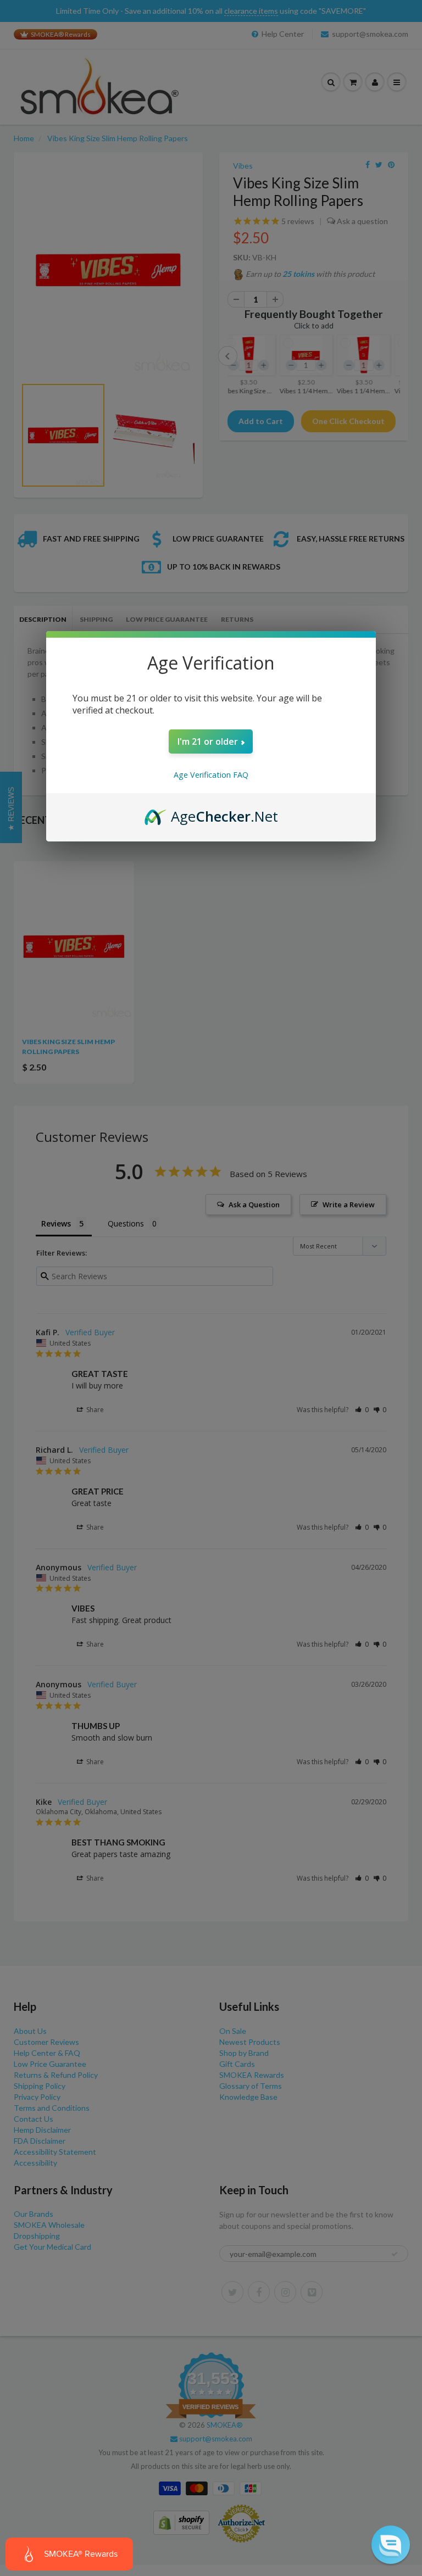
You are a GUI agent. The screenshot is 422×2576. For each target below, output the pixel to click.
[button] (391, 2545)
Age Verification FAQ (211, 775)
